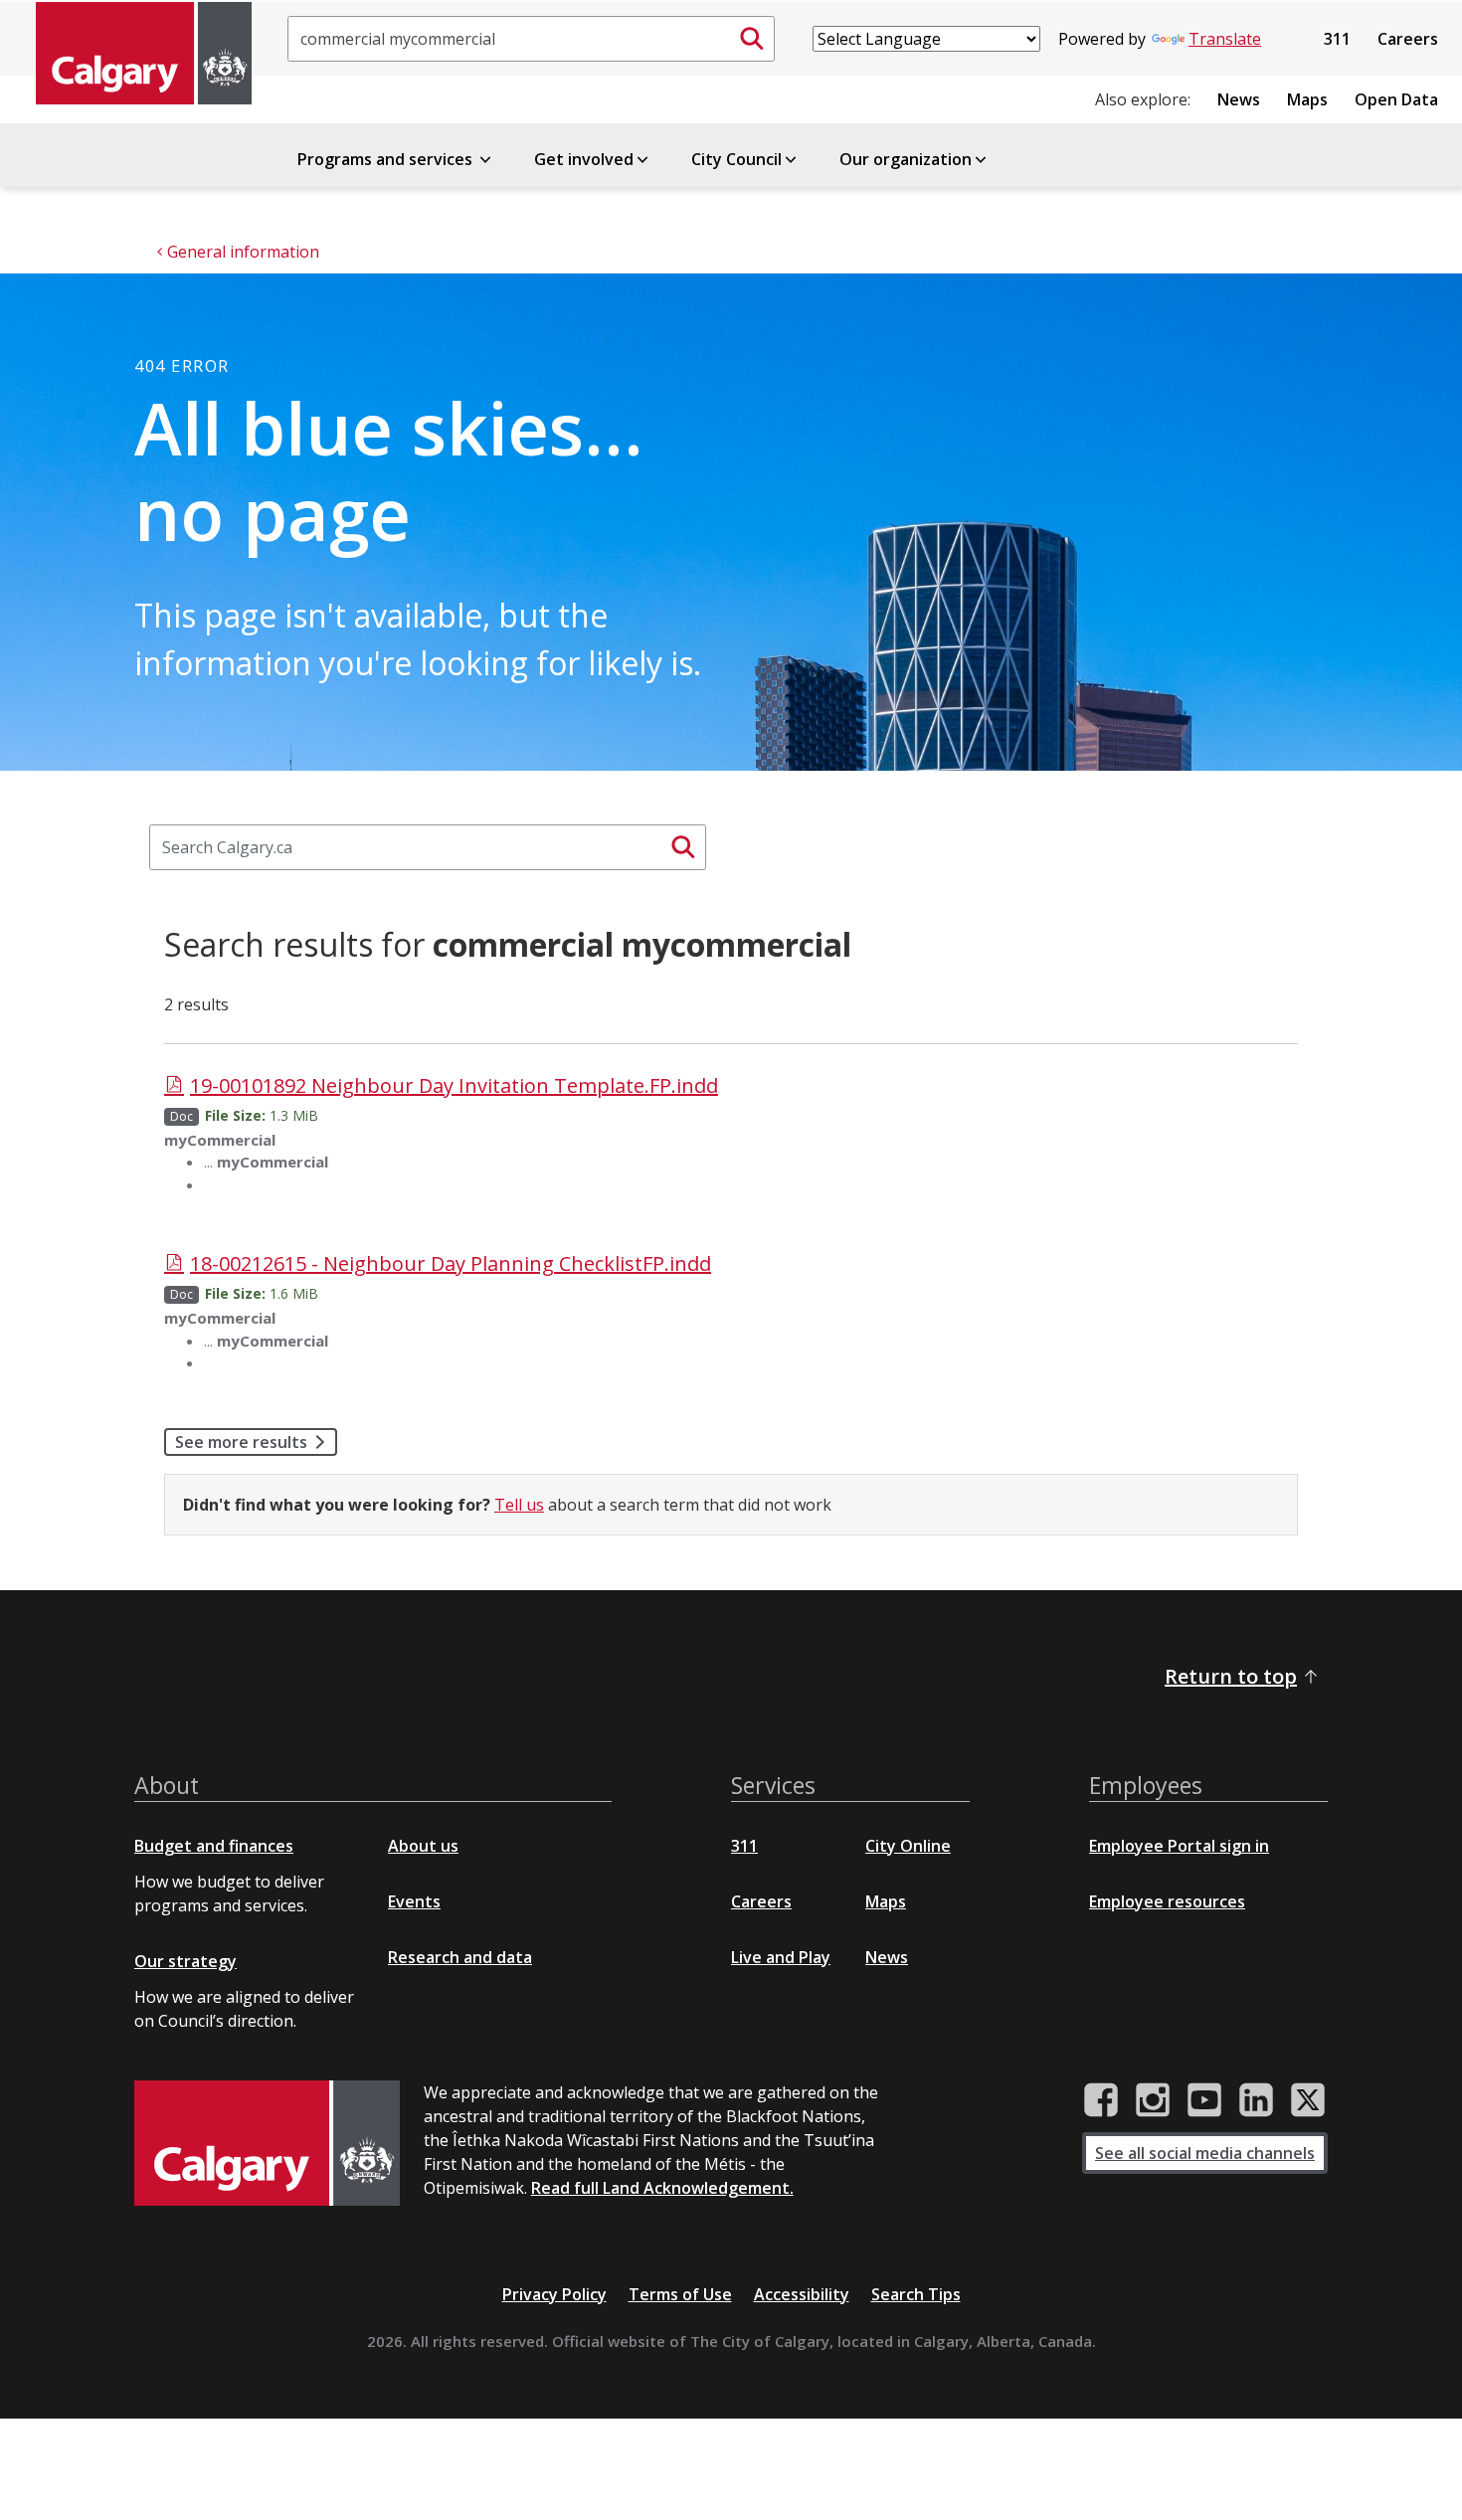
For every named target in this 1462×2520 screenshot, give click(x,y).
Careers (1408, 39)
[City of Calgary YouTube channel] (1204, 2100)
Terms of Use (680, 2294)
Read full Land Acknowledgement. (662, 2188)
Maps (1307, 99)
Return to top (1231, 1676)
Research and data (460, 1957)
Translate (1225, 39)
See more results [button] (241, 1442)
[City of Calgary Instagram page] (1153, 2100)
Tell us (519, 1505)
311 (1337, 39)
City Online (908, 1846)
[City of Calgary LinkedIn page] (1256, 2100)
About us (423, 1846)
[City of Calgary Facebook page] (1101, 2100)
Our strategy (185, 1961)
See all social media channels (1205, 2153)
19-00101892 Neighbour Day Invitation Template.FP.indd (454, 1085)
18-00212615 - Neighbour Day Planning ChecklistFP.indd (451, 1263)
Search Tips (916, 2294)
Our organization (906, 159)
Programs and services (387, 159)
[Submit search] (752, 39)
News (1239, 99)
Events (414, 1901)
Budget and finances (214, 1846)
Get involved (584, 159)
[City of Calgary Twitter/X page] (1308, 2100)
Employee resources (1167, 1901)
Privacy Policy (554, 2294)
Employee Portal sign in (1179, 1846)
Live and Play (781, 1957)
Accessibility (802, 2294)
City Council (736, 159)
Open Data (1396, 99)
